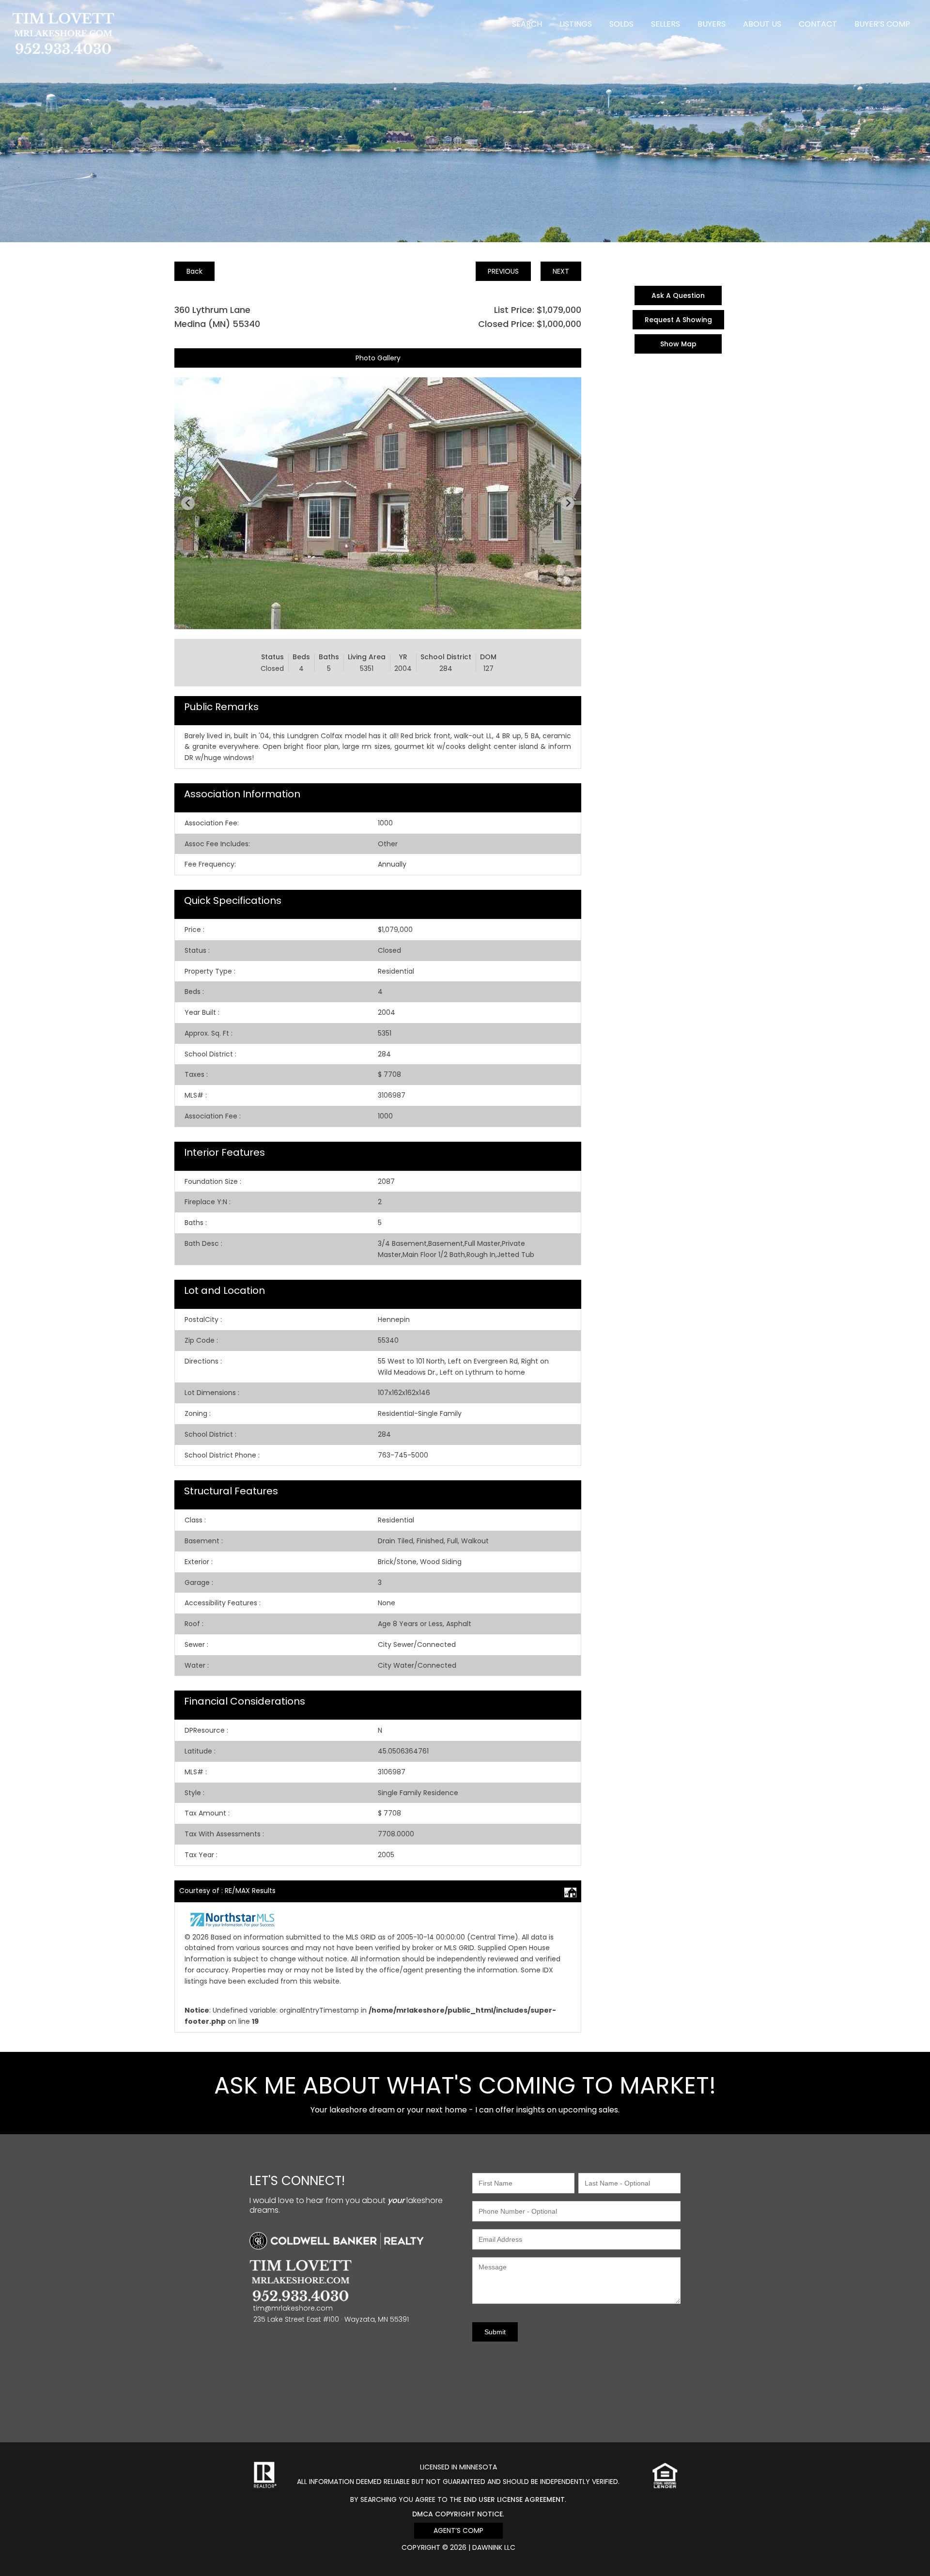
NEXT (561, 271)
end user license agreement (514, 2499)
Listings (576, 24)
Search (527, 24)
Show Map (678, 344)
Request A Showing (678, 320)
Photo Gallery (378, 358)
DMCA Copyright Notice (457, 2514)
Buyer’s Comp (882, 24)
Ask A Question (678, 295)
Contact (818, 24)
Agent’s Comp (458, 2530)
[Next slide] (568, 503)
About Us (762, 24)
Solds (621, 24)
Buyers (712, 24)
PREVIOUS (503, 271)
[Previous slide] (188, 503)
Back (194, 271)
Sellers (666, 24)
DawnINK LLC (494, 2547)
